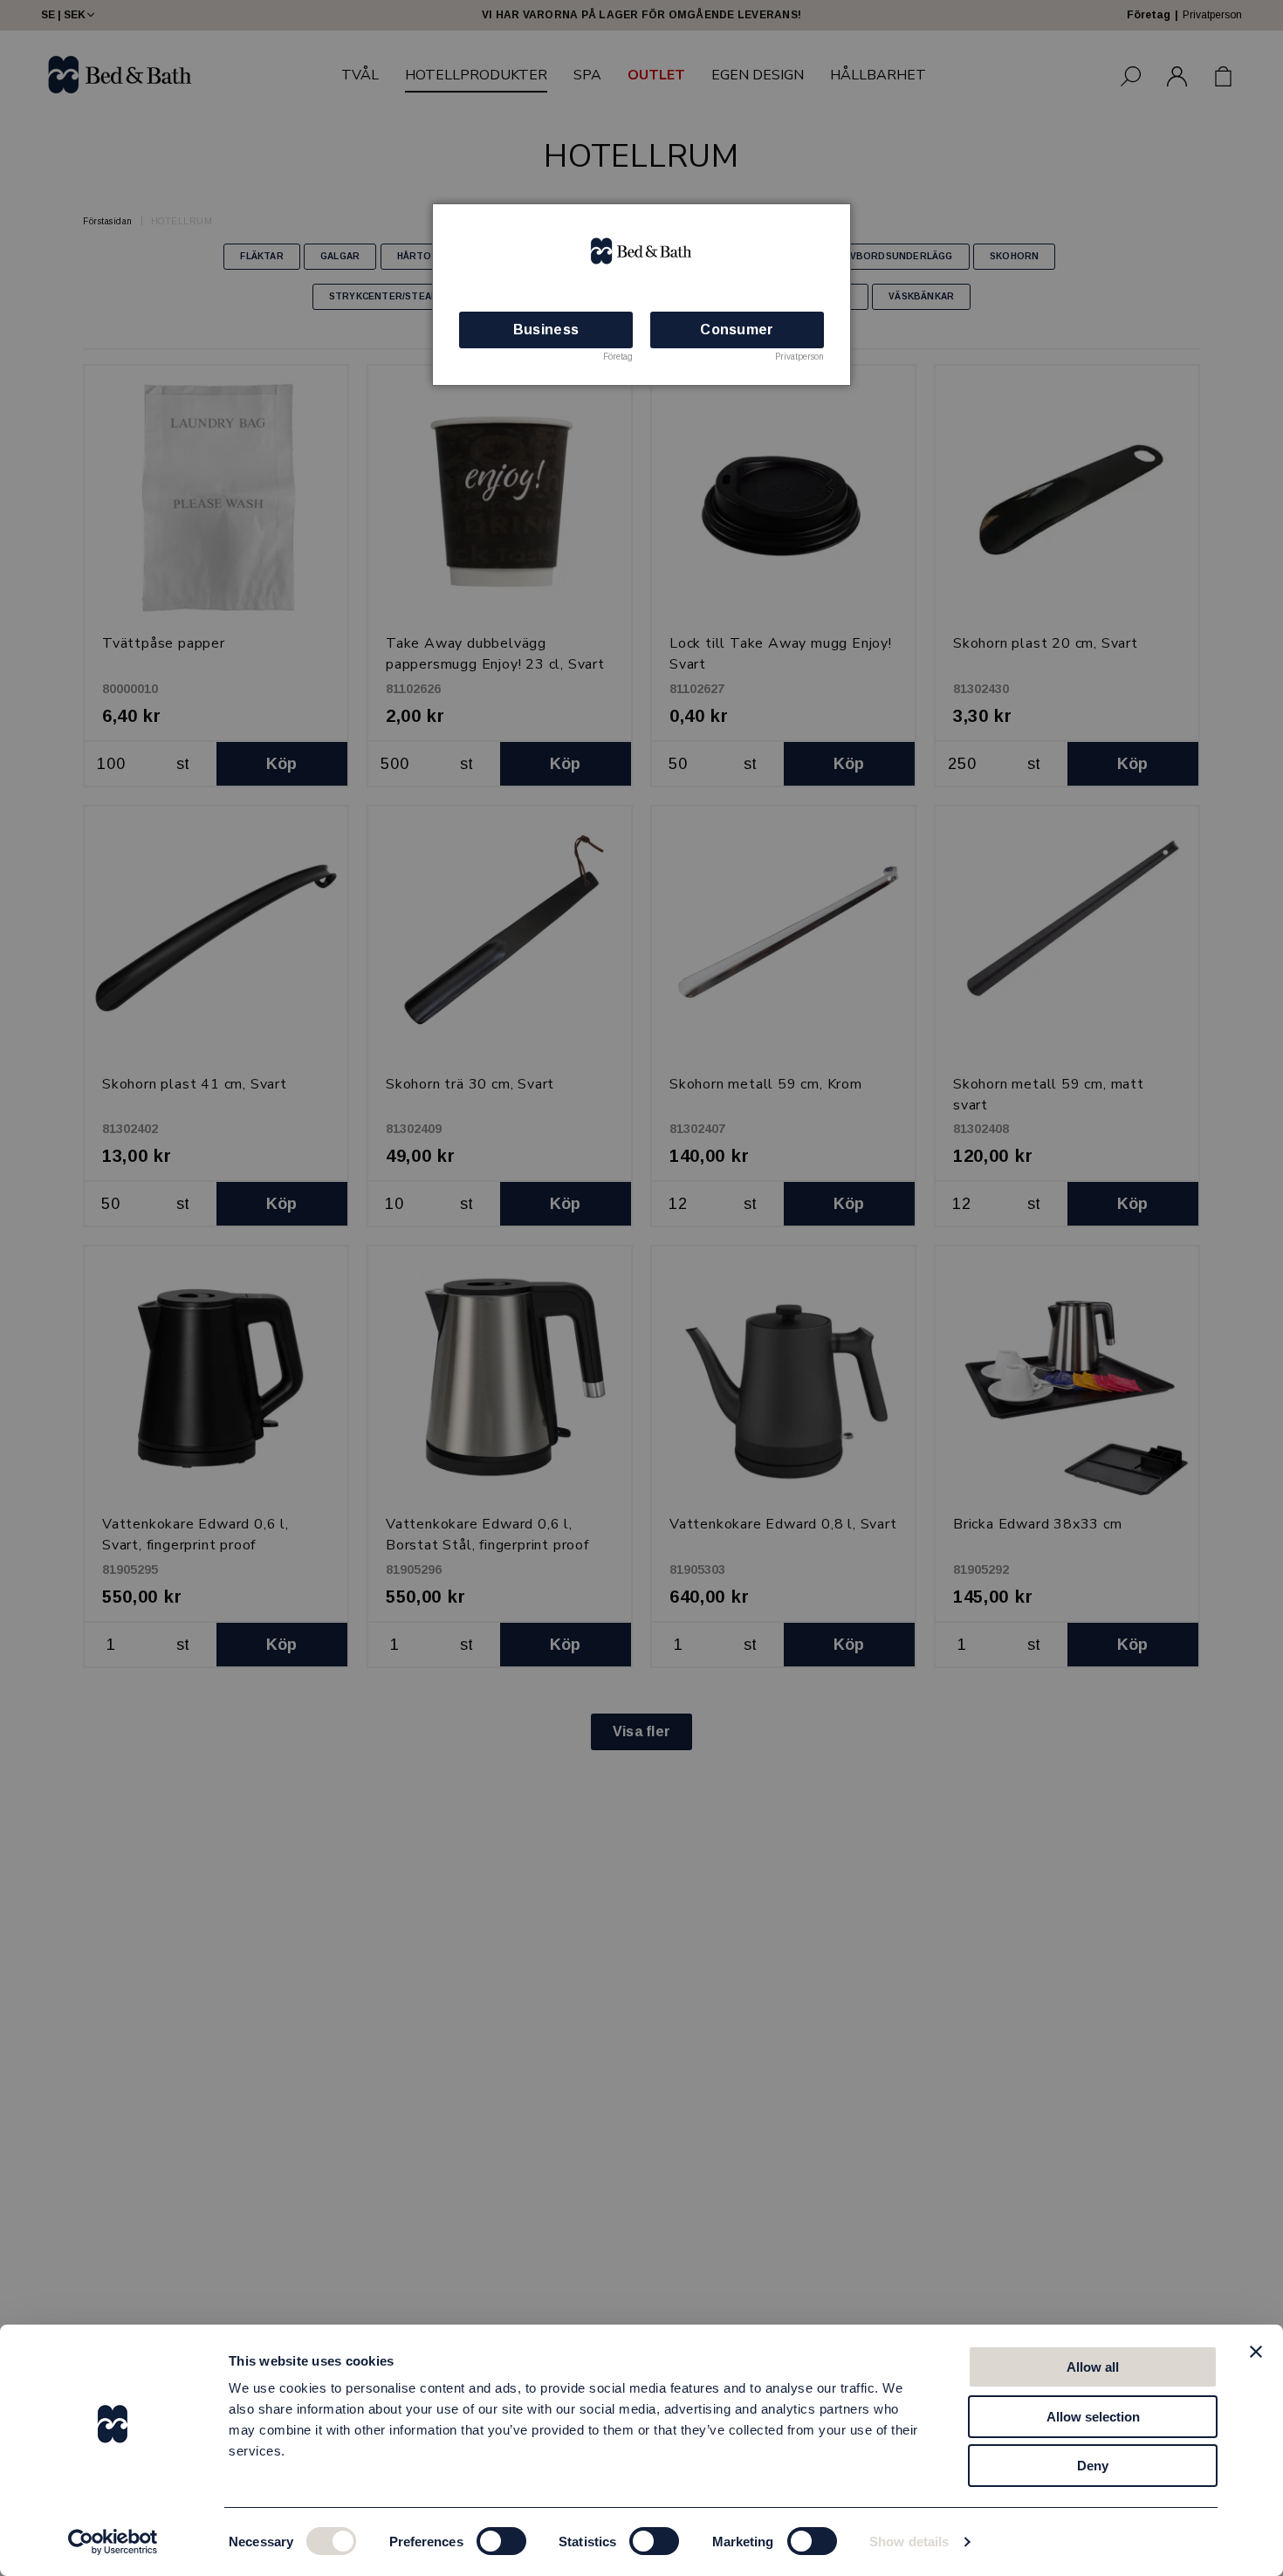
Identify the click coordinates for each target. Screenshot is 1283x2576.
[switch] (501, 2541)
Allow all (1093, 2367)
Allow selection (1093, 2417)
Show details (909, 2542)
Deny (1093, 2466)
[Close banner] (1256, 2352)
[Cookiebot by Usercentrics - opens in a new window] (113, 2542)
